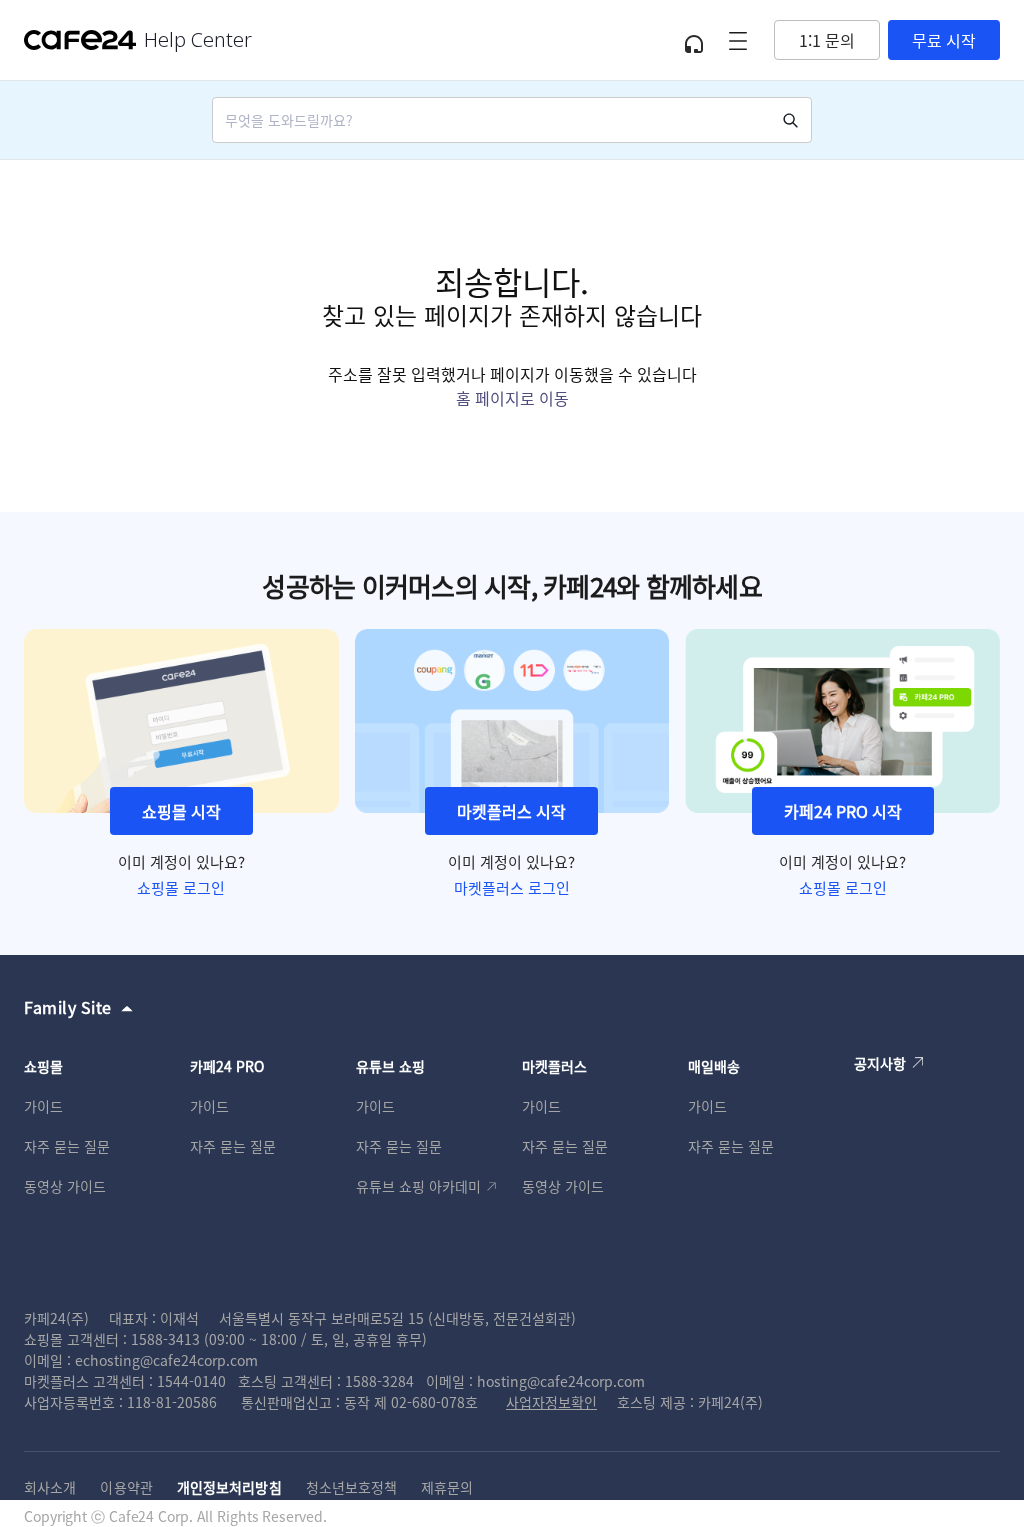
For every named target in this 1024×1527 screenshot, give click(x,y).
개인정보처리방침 (229, 1487)
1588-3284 (379, 1381)
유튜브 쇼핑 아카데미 (418, 1186)
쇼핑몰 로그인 (181, 887)
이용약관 (126, 1487)
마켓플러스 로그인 (512, 887)
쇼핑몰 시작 (181, 811)
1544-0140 (191, 1381)
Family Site (68, 1007)
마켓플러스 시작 (511, 811)
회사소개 (50, 1487)
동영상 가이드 (65, 1186)
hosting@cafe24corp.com (561, 1381)
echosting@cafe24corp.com (166, 1360)
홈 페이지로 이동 (512, 398)
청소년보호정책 (352, 1487)
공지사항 (880, 1063)
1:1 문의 (827, 40)
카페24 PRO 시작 (843, 811)
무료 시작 (944, 40)
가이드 (43, 1106)
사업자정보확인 (551, 1402)
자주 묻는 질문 (67, 1146)
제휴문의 (447, 1487)
